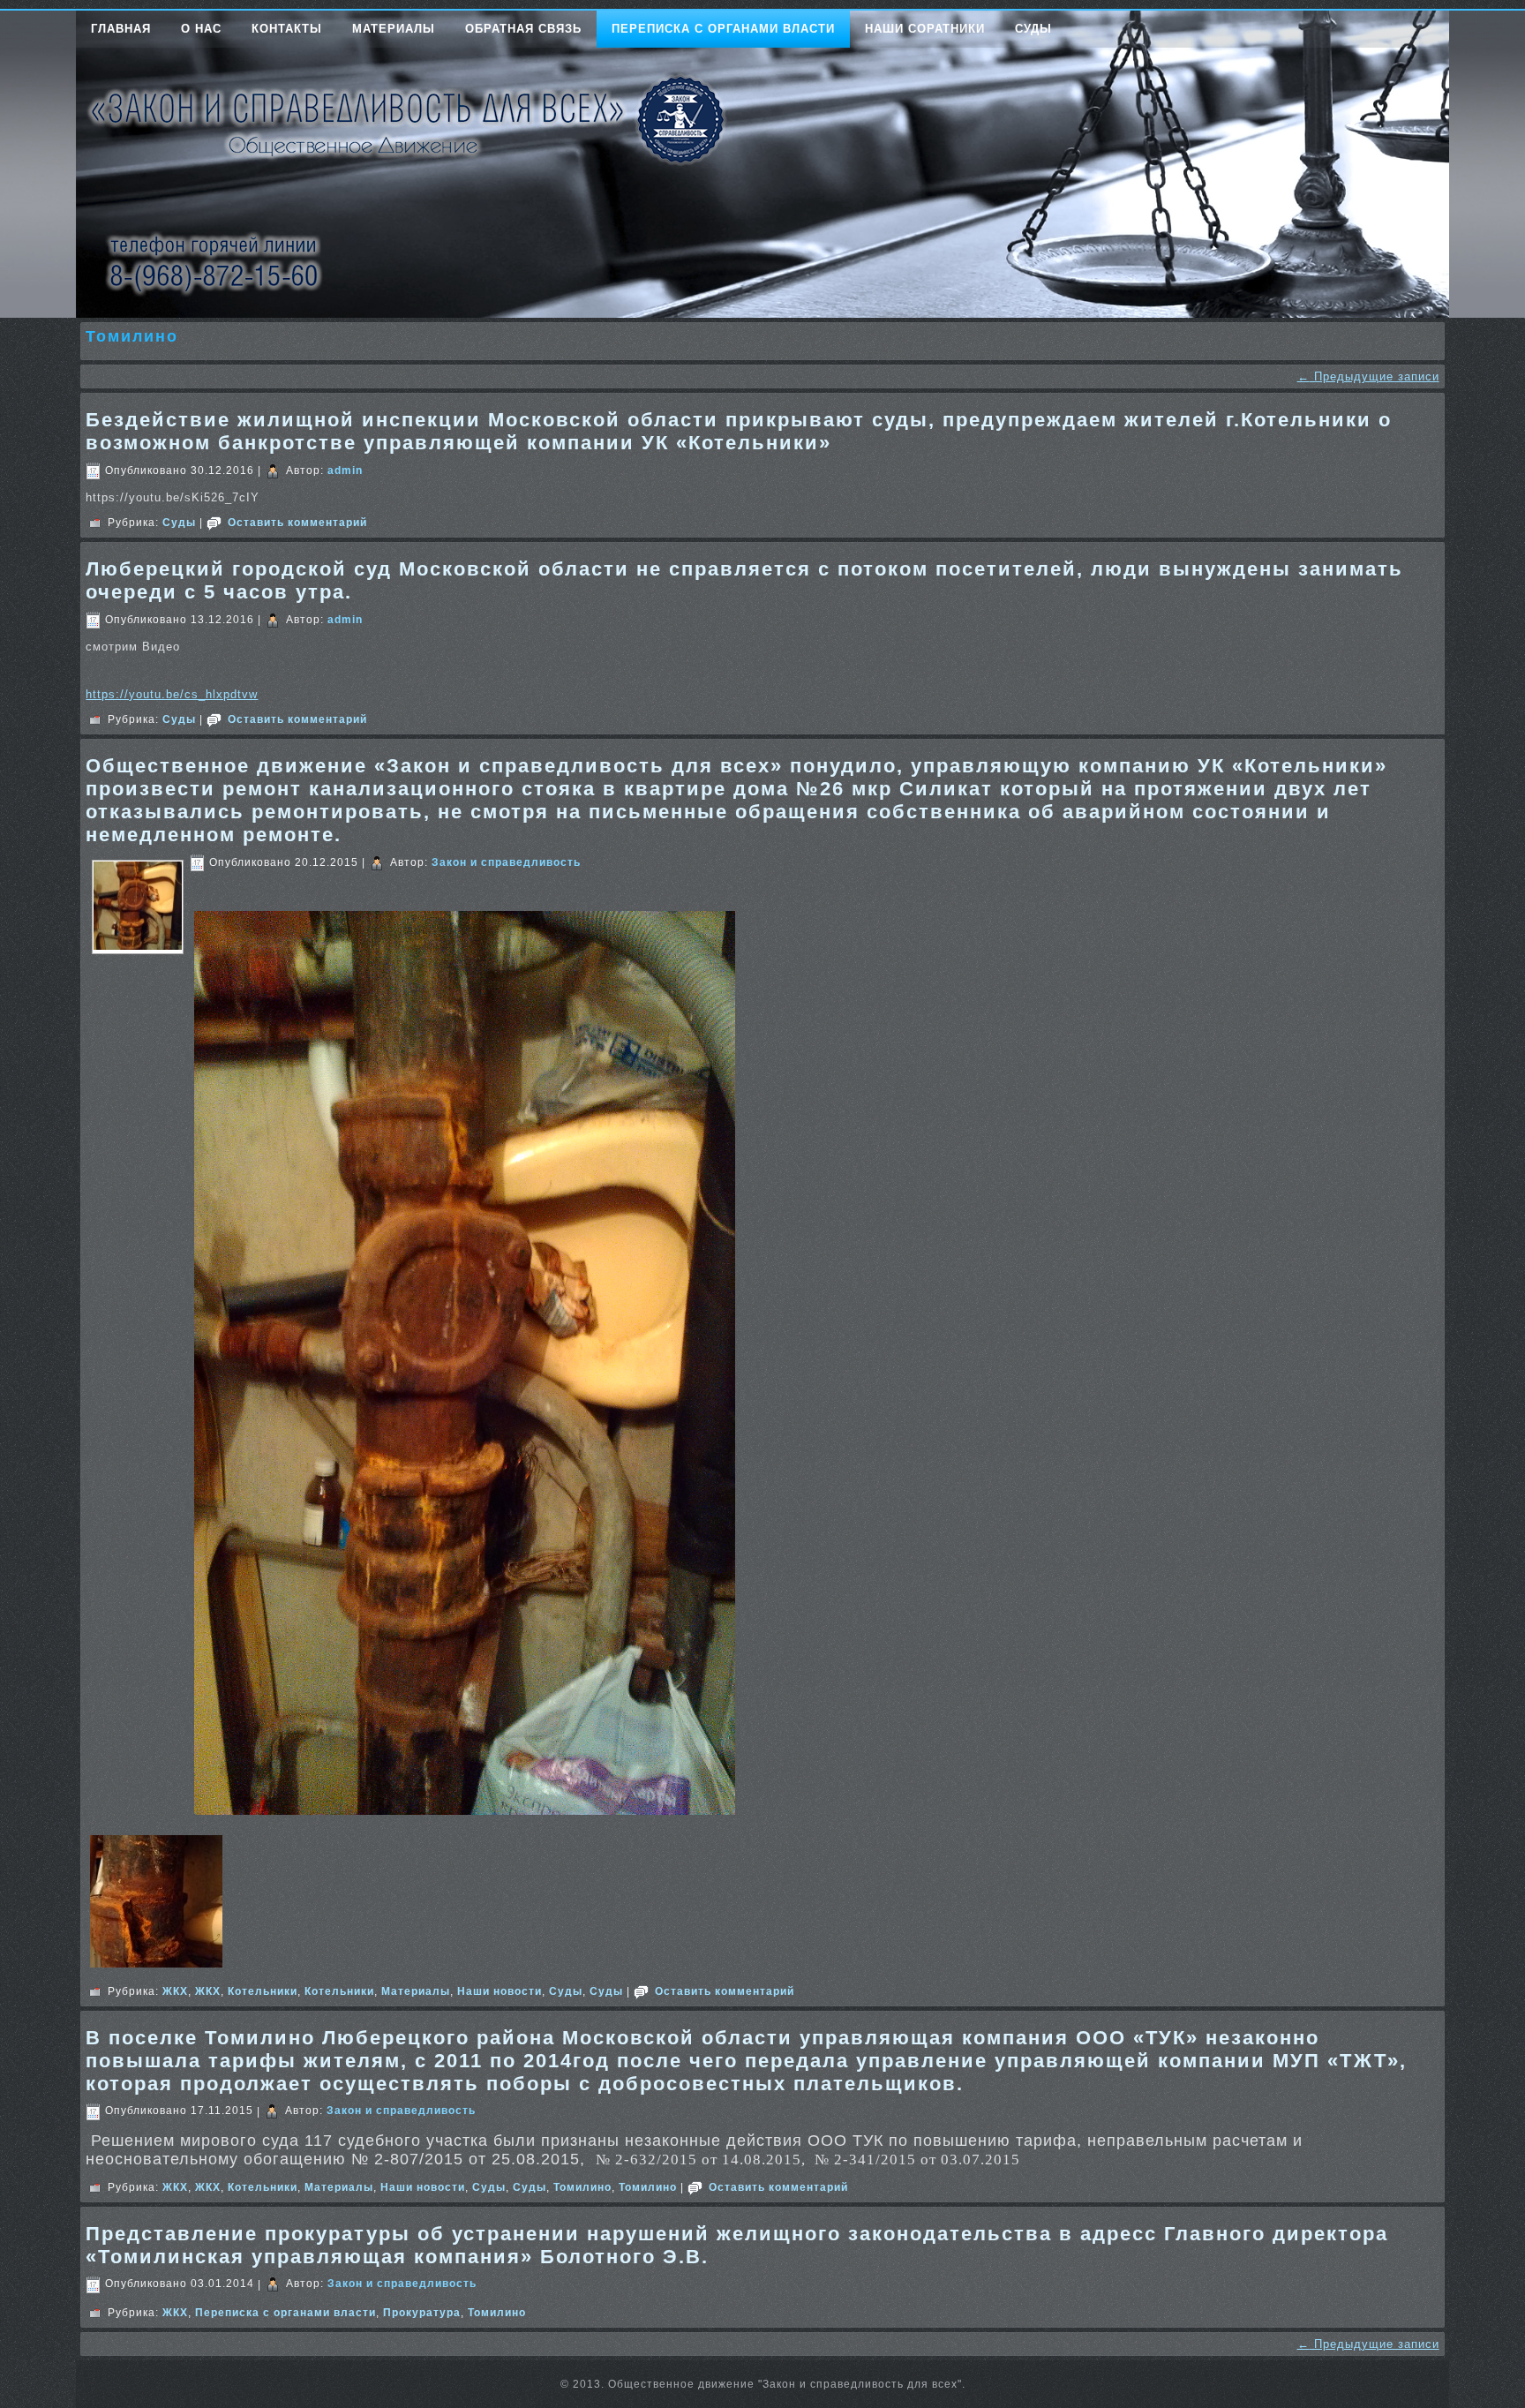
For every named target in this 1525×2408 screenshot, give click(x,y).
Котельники (263, 1991)
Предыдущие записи (1368, 376)
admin (345, 470)
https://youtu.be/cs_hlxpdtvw (172, 694)
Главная (121, 29)
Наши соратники (925, 29)
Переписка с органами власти (723, 29)
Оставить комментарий (297, 523)
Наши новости (500, 1991)
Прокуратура (422, 2313)
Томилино (582, 2187)
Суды (1033, 29)
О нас (201, 29)
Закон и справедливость (506, 862)
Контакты (287, 29)
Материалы (394, 29)
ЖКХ (175, 1991)
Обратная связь (523, 29)
